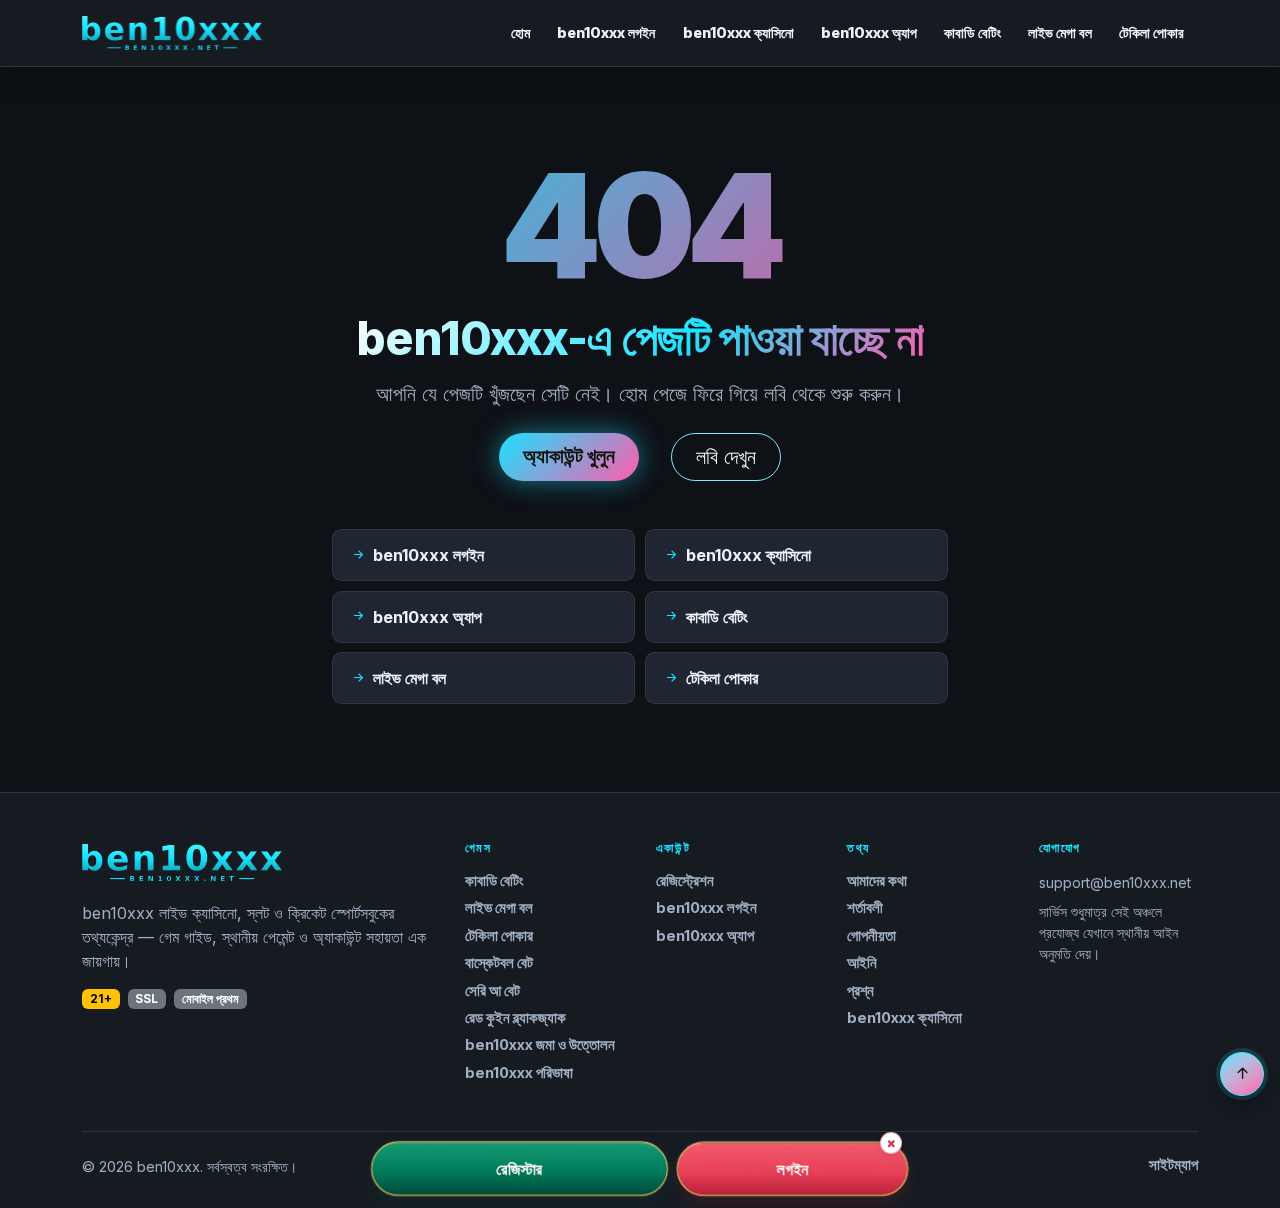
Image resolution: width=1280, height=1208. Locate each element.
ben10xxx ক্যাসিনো (738, 32)
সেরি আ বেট (492, 991)
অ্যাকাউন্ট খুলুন (569, 456)
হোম (520, 32)
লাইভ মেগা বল (1060, 32)
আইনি (862, 963)
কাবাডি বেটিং (972, 32)
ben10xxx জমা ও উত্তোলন (540, 1045)
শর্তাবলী (865, 908)
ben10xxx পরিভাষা (519, 1073)
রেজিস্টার (519, 1168)
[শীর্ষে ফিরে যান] (1242, 1074)
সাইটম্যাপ (1173, 1165)
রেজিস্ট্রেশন (685, 881)
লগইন (792, 1169)
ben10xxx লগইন (606, 32)
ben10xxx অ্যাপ (869, 32)
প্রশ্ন (860, 991)
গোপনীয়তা (871, 936)
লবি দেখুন (726, 457)
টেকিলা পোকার (1151, 32)
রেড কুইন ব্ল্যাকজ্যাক (515, 1018)
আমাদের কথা (877, 881)
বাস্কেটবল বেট (499, 963)
